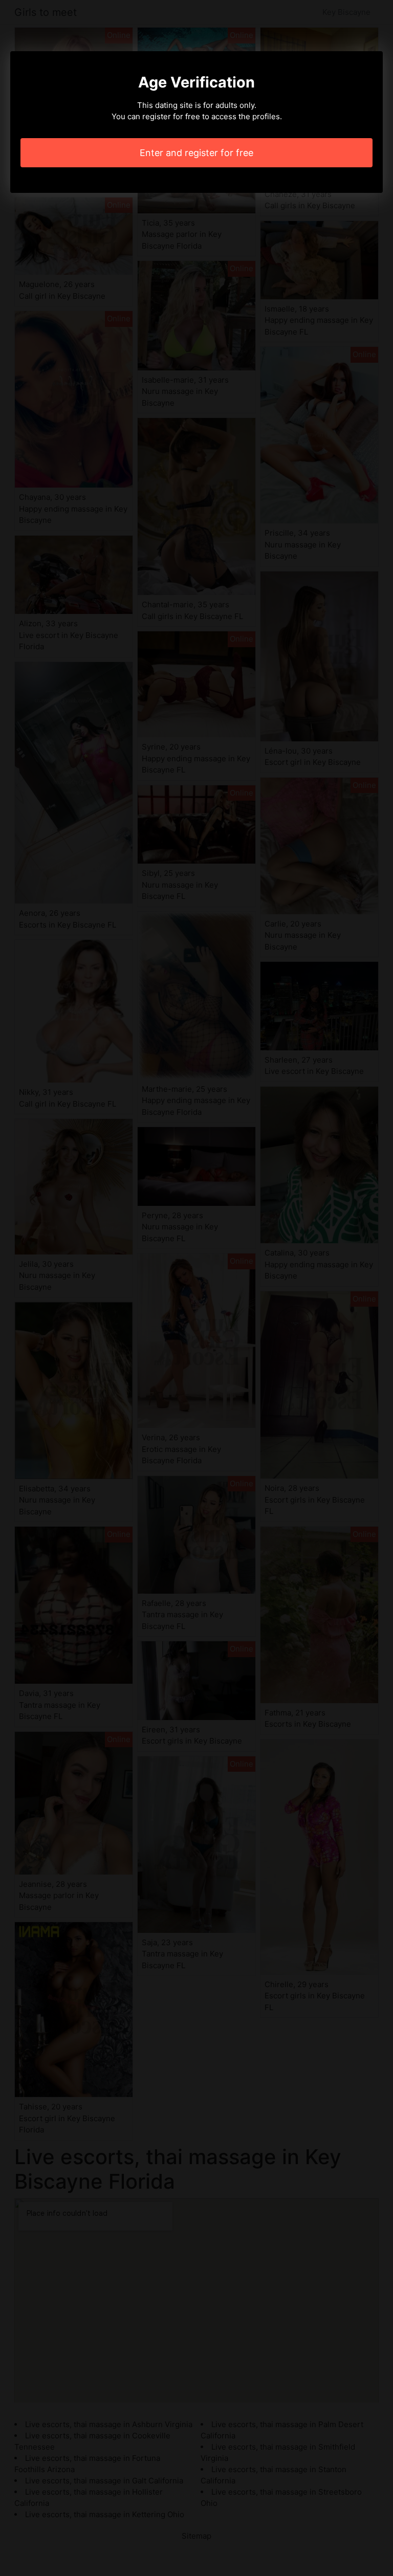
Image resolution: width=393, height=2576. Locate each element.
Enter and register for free (196, 153)
